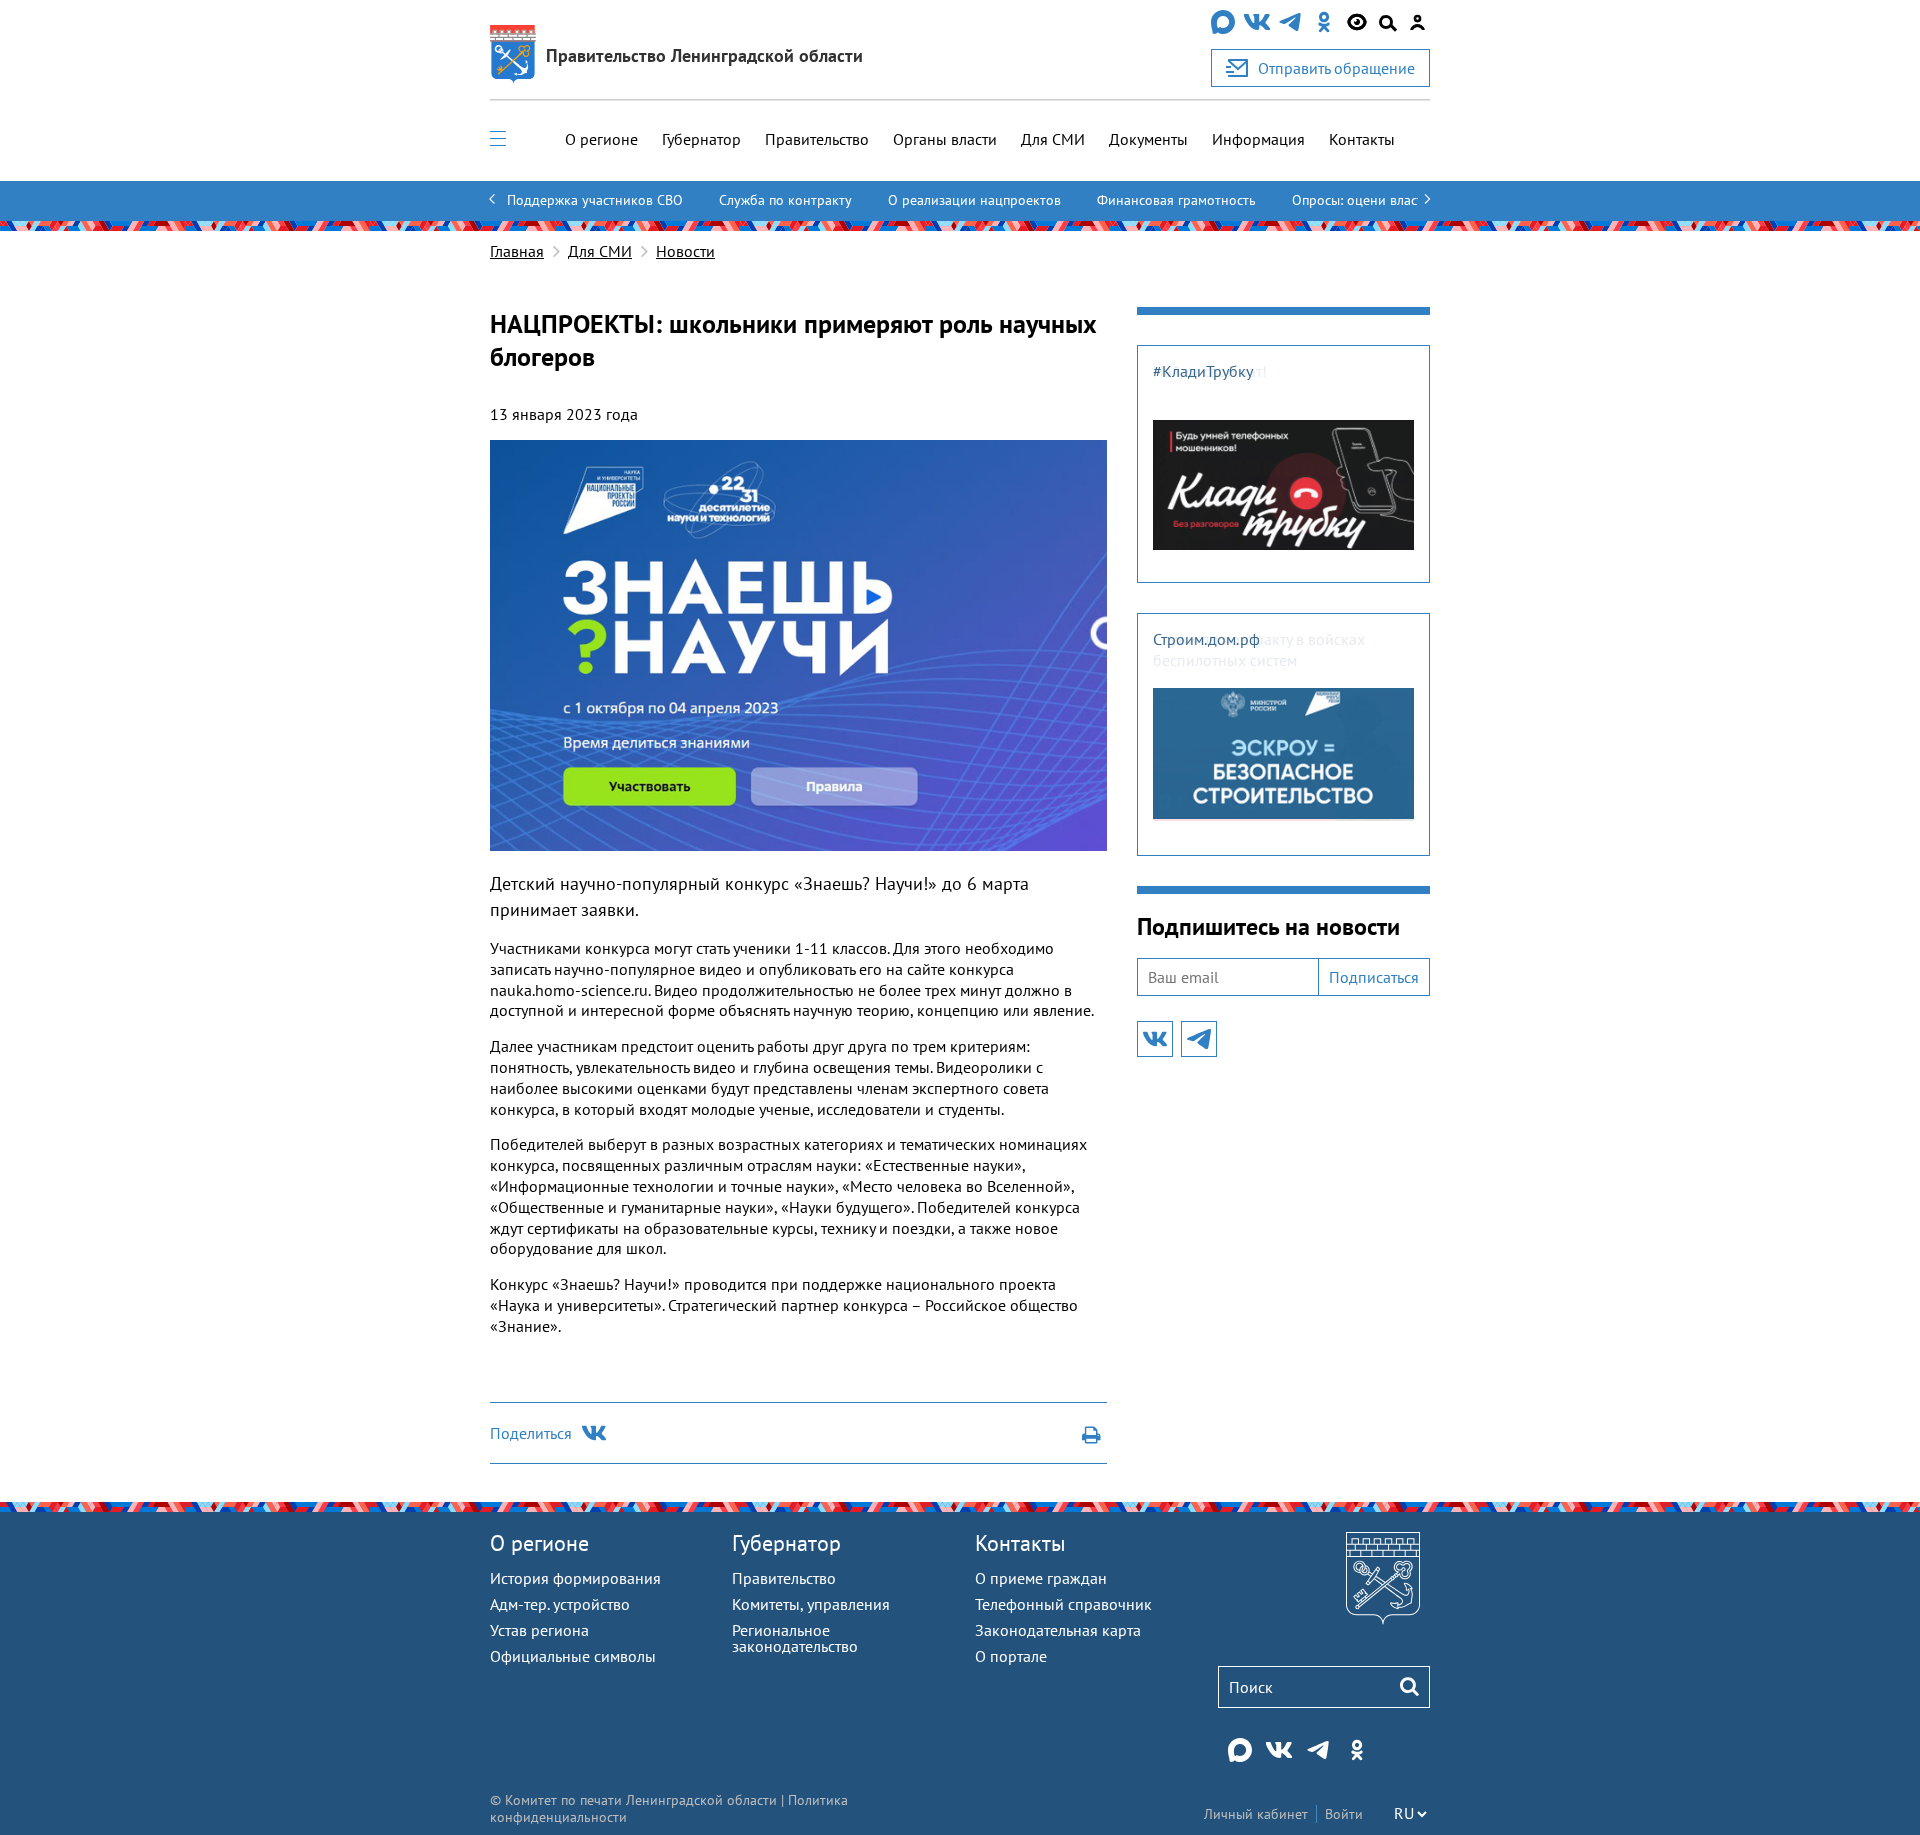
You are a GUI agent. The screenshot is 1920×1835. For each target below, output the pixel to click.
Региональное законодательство (795, 1638)
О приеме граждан (1041, 1578)
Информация (1258, 139)
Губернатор (701, 139)
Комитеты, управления (811, 1604)
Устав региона (539, 1630)
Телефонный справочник (1063, 1604)
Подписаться (1374, 977)
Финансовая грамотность (1176, 200)
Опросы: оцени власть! (1363, 200)
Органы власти (945, 139)
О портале (1011, 1656)
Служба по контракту (785, 200)
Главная (517, 251)
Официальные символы (573, 1656)
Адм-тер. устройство (560, 1604)
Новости (685, 251)
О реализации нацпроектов (974, 200)
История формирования (575, 1578)
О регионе (601, 139)
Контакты (1362, 139)
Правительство (817, 139)
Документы (1148, 139)
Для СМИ (1053, 139)
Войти (1344, 1814)
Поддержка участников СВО (595, 200)
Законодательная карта (1058, 1630)
